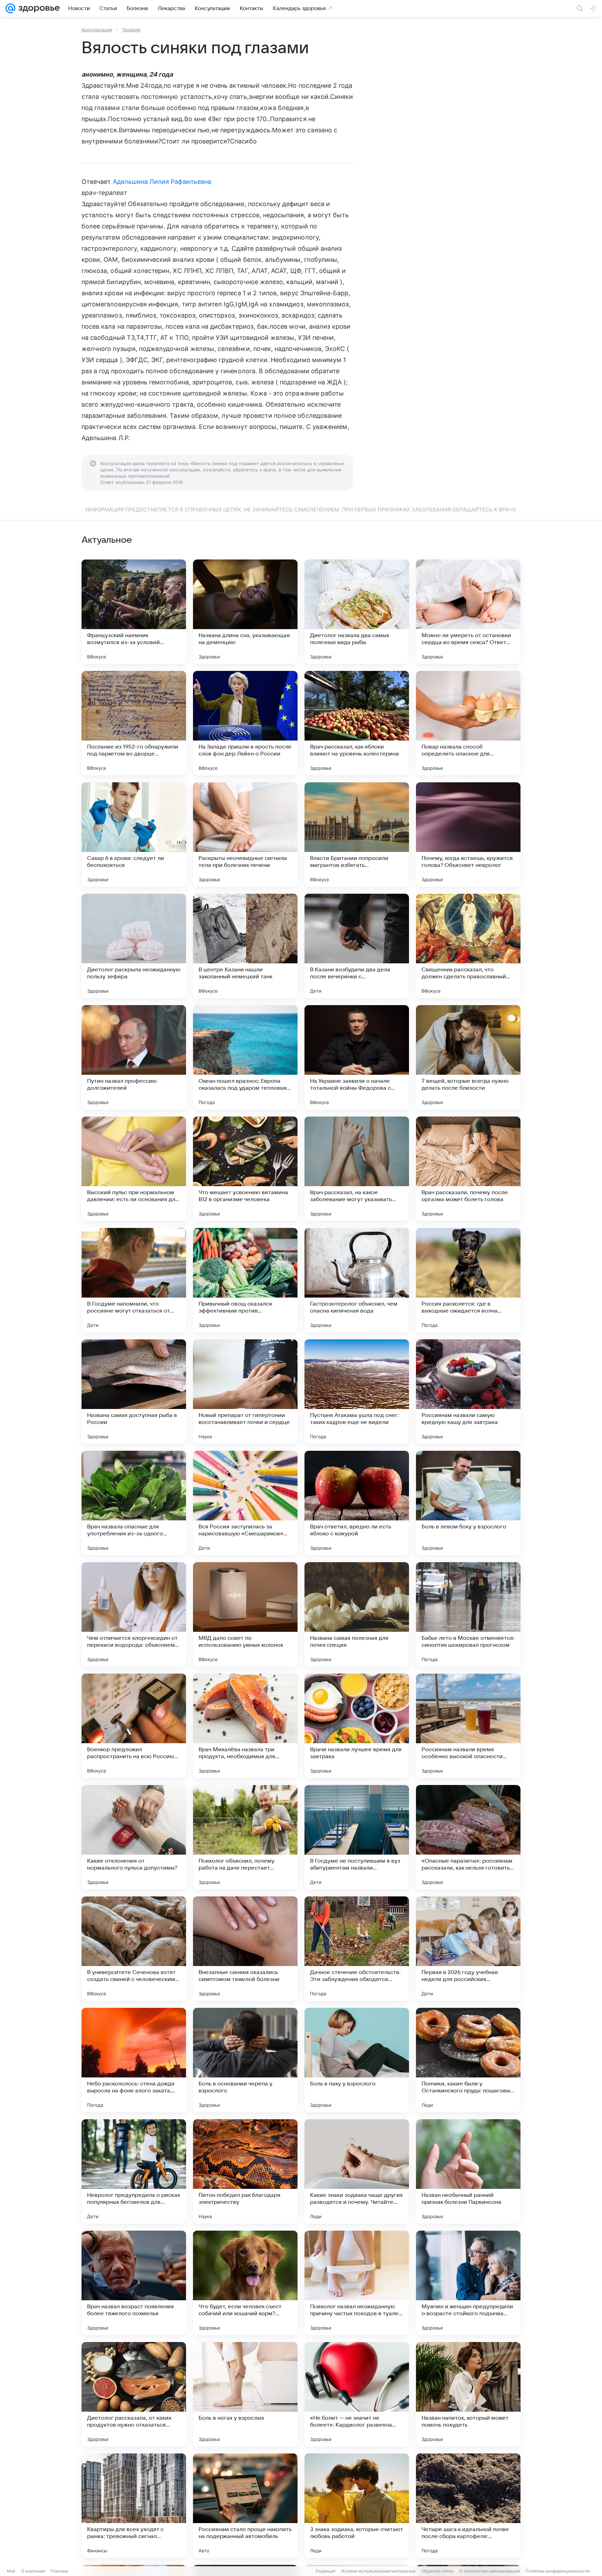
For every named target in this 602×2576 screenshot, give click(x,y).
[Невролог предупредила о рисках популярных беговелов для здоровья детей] (134, 2171)
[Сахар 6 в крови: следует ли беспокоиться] (134, 835)
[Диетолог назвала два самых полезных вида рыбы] (357, 612)
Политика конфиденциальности (557, 2571)
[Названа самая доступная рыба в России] (134, 1392)
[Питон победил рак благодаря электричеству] (245, 2171)
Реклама (59, 2571)
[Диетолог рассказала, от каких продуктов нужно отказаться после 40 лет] (134, 2394)
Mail (11, 2571)
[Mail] (10, 8)
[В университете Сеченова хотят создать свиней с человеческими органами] (134, 1949)
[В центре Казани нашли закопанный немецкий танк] (245, 946)
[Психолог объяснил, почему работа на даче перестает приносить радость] (245, 1837)
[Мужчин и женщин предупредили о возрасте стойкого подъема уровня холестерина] (468, 2283)
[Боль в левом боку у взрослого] (468, 1503)
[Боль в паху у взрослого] (357, 2060)
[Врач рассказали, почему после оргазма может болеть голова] (468, 1169)
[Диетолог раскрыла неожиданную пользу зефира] (134, 946)
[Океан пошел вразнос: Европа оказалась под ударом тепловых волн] (245, 1057)
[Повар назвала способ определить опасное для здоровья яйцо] (468, 723)
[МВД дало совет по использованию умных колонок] (245, 1614)
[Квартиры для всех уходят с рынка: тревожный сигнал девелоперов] (134, 2506)
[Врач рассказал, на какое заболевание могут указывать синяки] (357, 1169)
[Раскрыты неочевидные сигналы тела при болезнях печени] (245, 835)
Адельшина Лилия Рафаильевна (162, 182)
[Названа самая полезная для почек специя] (357, 1614)
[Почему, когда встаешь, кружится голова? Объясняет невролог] (468, 835)
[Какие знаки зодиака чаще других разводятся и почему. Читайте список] (357, 2171)
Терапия (131, 30)
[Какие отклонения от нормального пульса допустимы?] (134, 1837)
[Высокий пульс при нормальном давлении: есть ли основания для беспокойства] (134, 1169)
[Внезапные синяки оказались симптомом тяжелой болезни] (245, 1949)
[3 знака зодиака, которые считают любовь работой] (357, 2506)
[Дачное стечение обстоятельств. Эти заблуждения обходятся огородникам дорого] (357, 1949)
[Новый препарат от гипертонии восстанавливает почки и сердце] (245, 1392)
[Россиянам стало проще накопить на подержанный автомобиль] (245, 2506)
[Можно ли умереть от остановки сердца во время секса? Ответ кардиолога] (468, 612)
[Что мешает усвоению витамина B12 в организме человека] (245, 1169)
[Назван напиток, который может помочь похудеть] (468, 2394)
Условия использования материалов (378, 2571)
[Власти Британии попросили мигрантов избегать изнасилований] (357, 835)
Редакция (326, 2571)
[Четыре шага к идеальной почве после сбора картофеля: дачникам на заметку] (468, 2506)
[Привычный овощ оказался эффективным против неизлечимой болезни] (245, 1280)
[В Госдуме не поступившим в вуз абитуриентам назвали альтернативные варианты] (357, 1837)
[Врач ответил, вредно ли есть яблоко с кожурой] (357, 1503)
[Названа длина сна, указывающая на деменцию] (245, 612)
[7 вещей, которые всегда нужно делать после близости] (468, 1057)
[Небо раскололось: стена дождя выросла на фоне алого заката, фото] (134, 2060)
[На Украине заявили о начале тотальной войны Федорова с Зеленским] (357, 1057)
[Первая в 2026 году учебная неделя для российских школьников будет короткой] (468, 1949)
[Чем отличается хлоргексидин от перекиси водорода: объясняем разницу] (134, 1614)
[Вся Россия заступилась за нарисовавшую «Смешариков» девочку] (245, 1503)
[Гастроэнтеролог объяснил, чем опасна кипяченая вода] (357, 1280)
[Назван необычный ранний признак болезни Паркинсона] (468, 2171)
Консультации (97, 30)
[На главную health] (38, 8)
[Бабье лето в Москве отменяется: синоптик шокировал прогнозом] (468, 1614)
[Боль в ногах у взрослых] (245, 2394)
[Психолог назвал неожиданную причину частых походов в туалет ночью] (357, 2283)
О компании (33, 2571)
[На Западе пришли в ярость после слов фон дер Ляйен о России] (245, 723)
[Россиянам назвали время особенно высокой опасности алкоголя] (468, 1726)
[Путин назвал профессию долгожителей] (134, 1057)
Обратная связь (437, 2571)
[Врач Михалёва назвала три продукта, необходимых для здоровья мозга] (245, 1726)
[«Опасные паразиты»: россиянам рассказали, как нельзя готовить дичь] (468, 1837)
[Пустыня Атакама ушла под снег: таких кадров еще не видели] (357, 1392)
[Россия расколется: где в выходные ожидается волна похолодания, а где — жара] (468, 1280)
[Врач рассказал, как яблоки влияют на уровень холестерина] (357, 723)
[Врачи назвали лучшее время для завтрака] (357, 1726)
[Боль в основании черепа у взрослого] (245, 2060)
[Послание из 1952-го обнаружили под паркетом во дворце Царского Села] (134, 723)
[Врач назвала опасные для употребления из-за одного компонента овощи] (134, 1503)
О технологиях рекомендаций (489, 2571)
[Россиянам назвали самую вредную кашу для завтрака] (468, 1392)
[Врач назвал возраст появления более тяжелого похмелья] (134, 2283)
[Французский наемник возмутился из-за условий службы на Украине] (134, 612)
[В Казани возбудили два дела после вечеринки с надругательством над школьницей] (357, 946)
